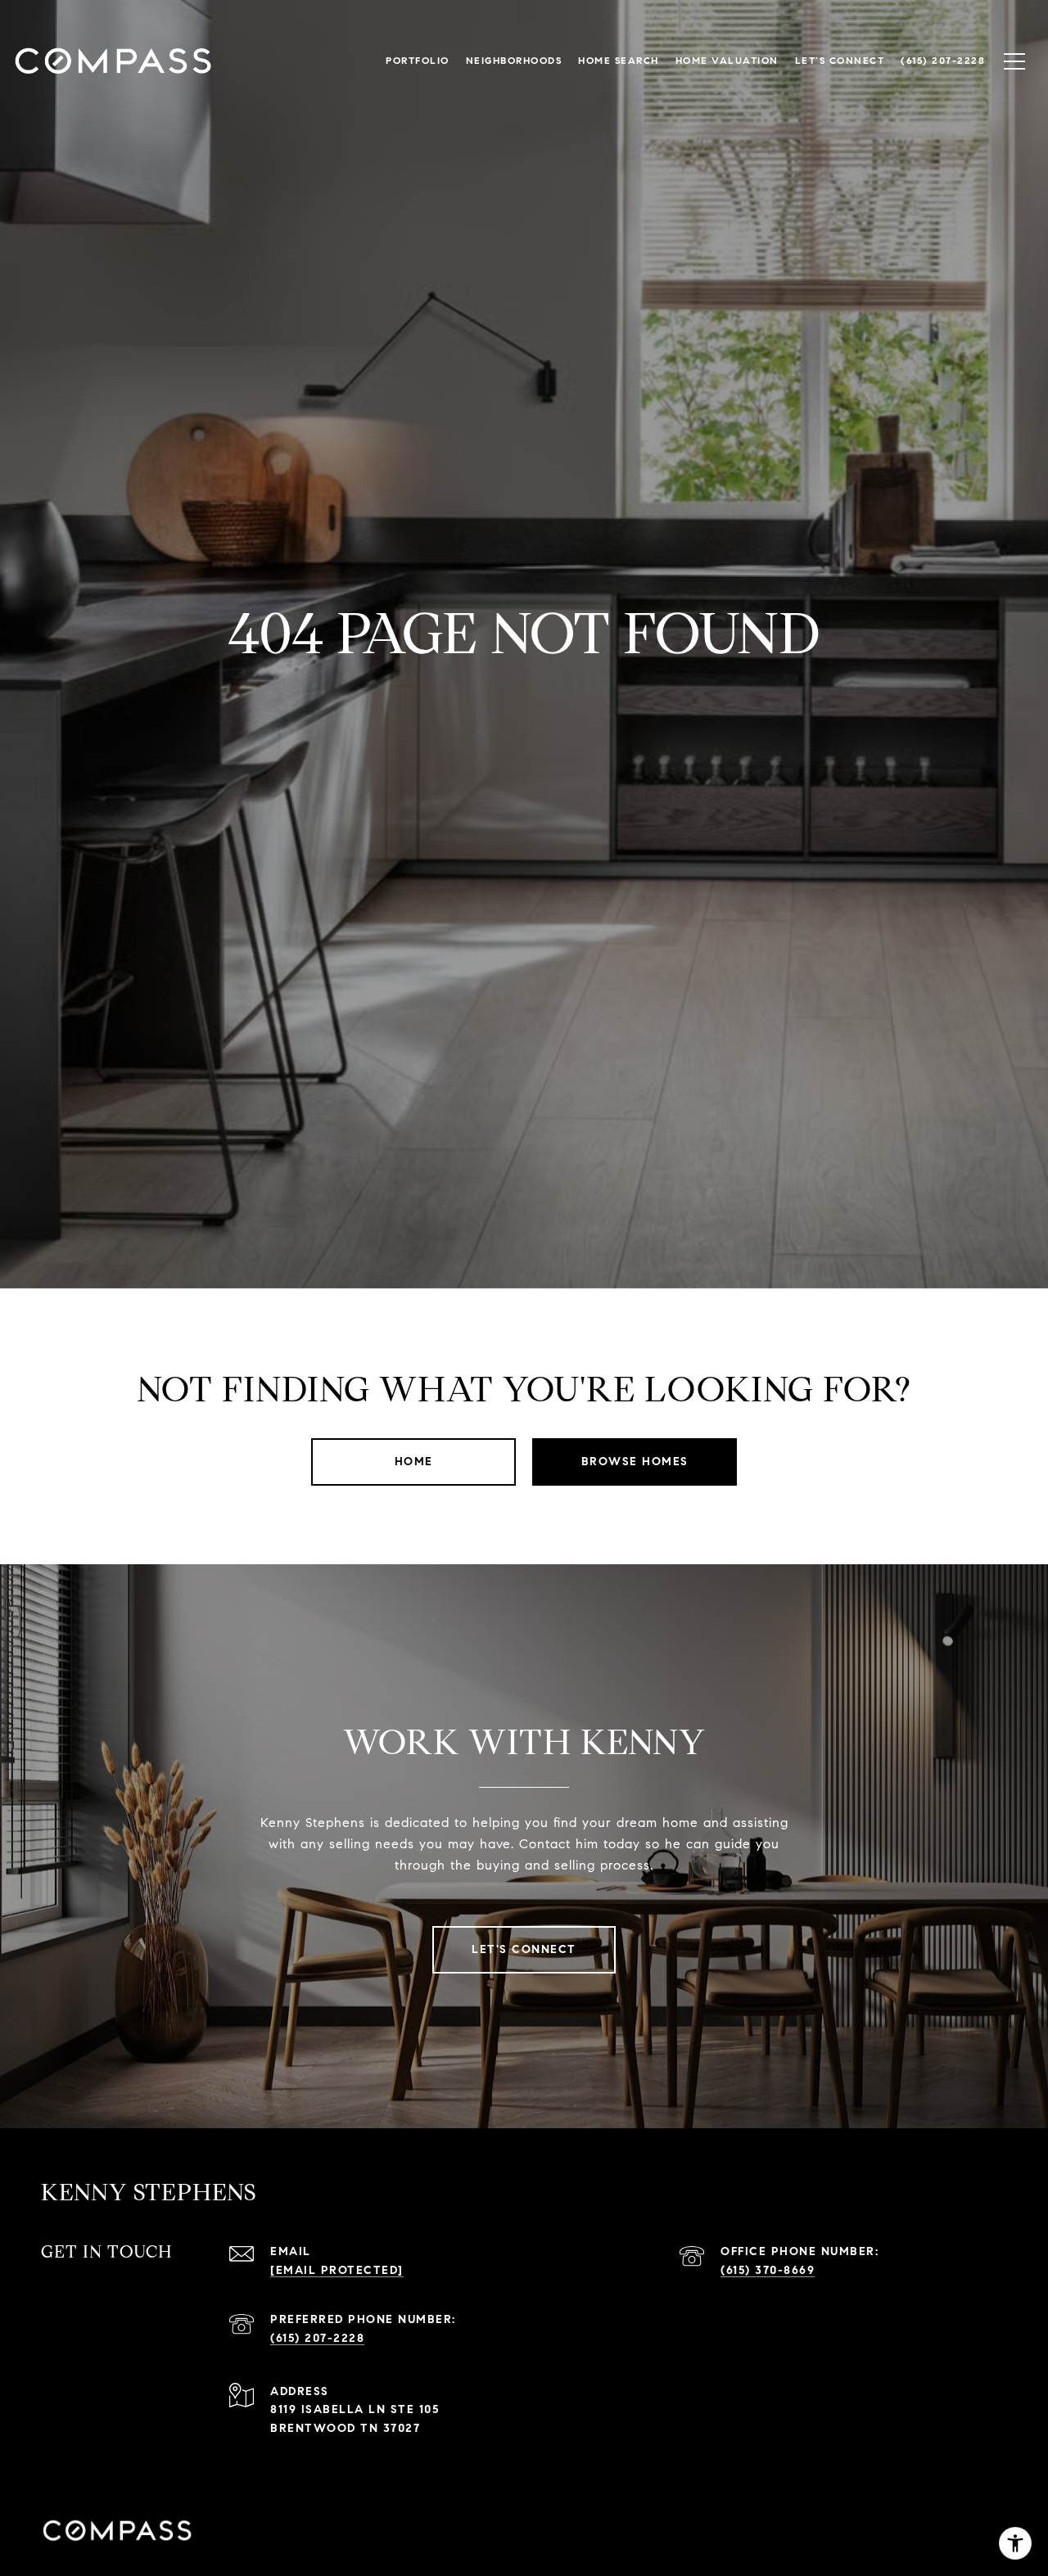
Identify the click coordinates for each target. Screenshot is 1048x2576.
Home (414, 1462)
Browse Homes (635, 1462)
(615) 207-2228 (317, 2338)
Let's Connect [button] (524, 1949)
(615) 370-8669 (768, 2270)
